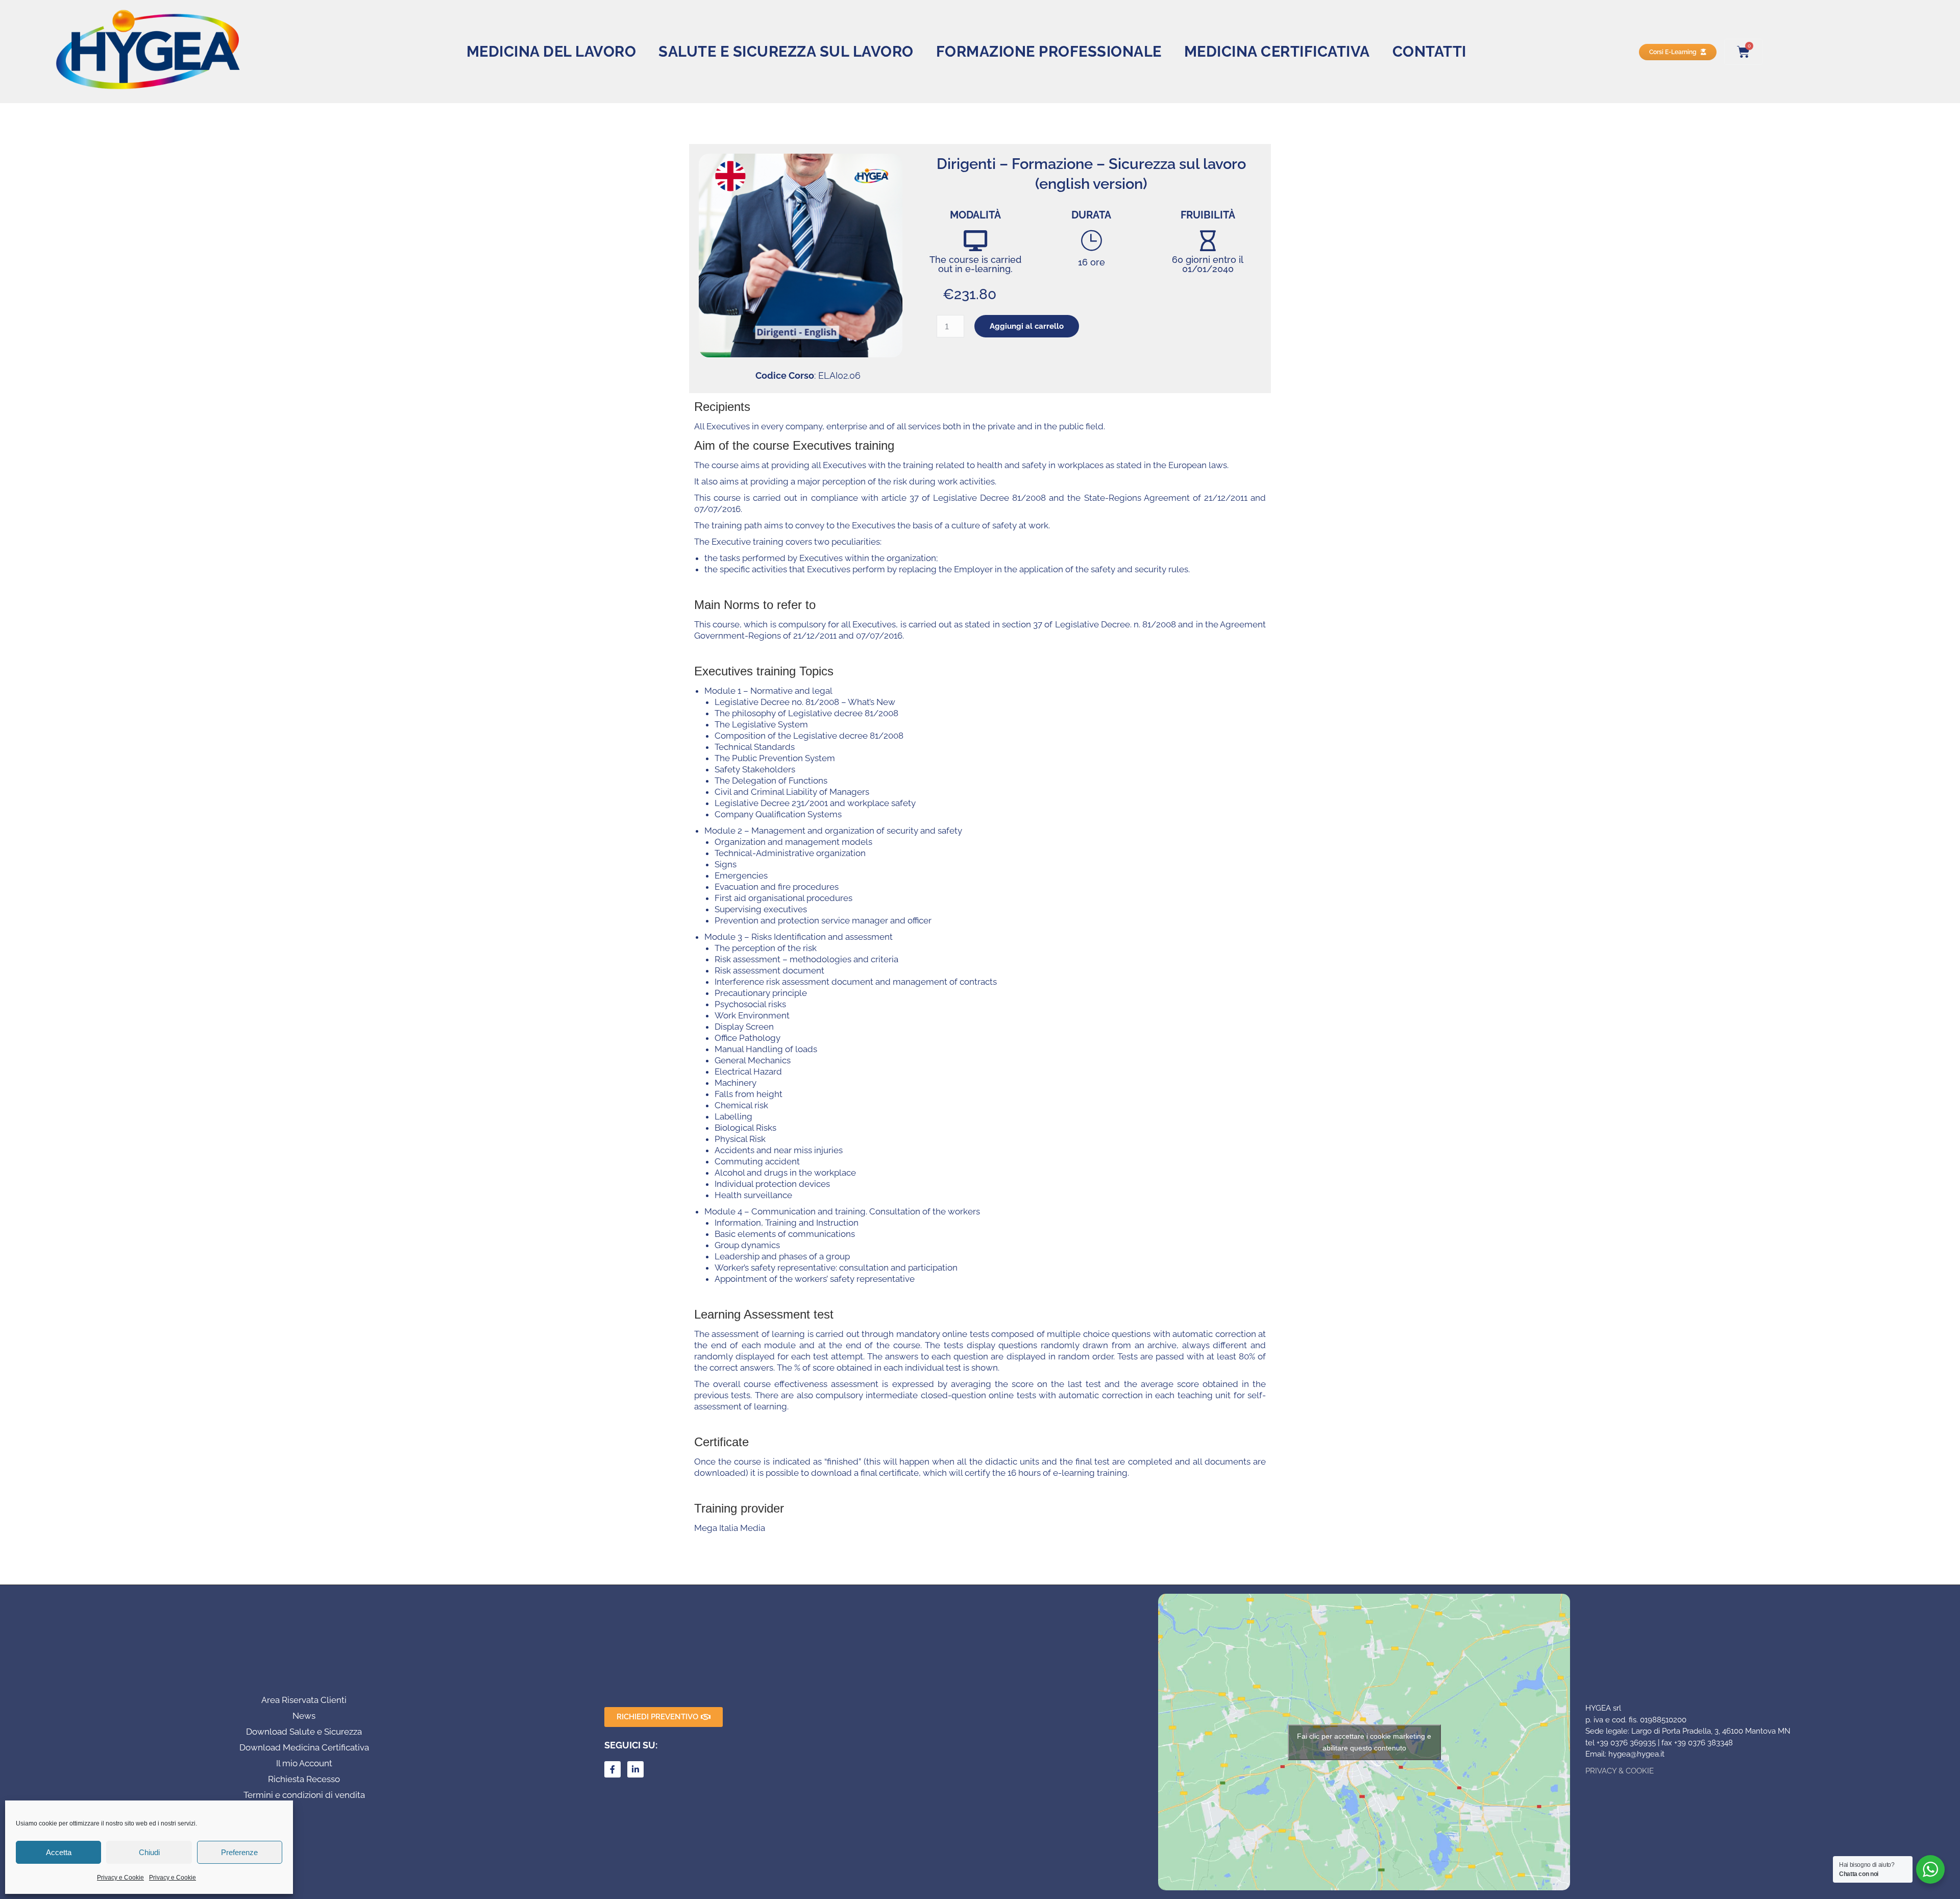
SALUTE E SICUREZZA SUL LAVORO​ (786, 52)
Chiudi (149, 1852)
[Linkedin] (635, 1769)
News (304, 1716)
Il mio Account (304, 1763)
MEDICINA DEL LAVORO (552, 52)
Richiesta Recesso (304, 1779)
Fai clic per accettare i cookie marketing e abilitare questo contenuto (1364, 1742)
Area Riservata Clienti (304, 1700)
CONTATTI (1429, 52)
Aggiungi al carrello (1027, 326)
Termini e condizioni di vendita (304, 1795)
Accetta (59, 1852)
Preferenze (239, 1852)
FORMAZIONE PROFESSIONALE (1049, 52)
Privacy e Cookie (120, 1878)
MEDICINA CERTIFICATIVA (1277, 52)
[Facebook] (612, 1769)
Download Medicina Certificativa (304, 1747)
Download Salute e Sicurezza (304, 1732)
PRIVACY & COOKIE (1620, 1771)
